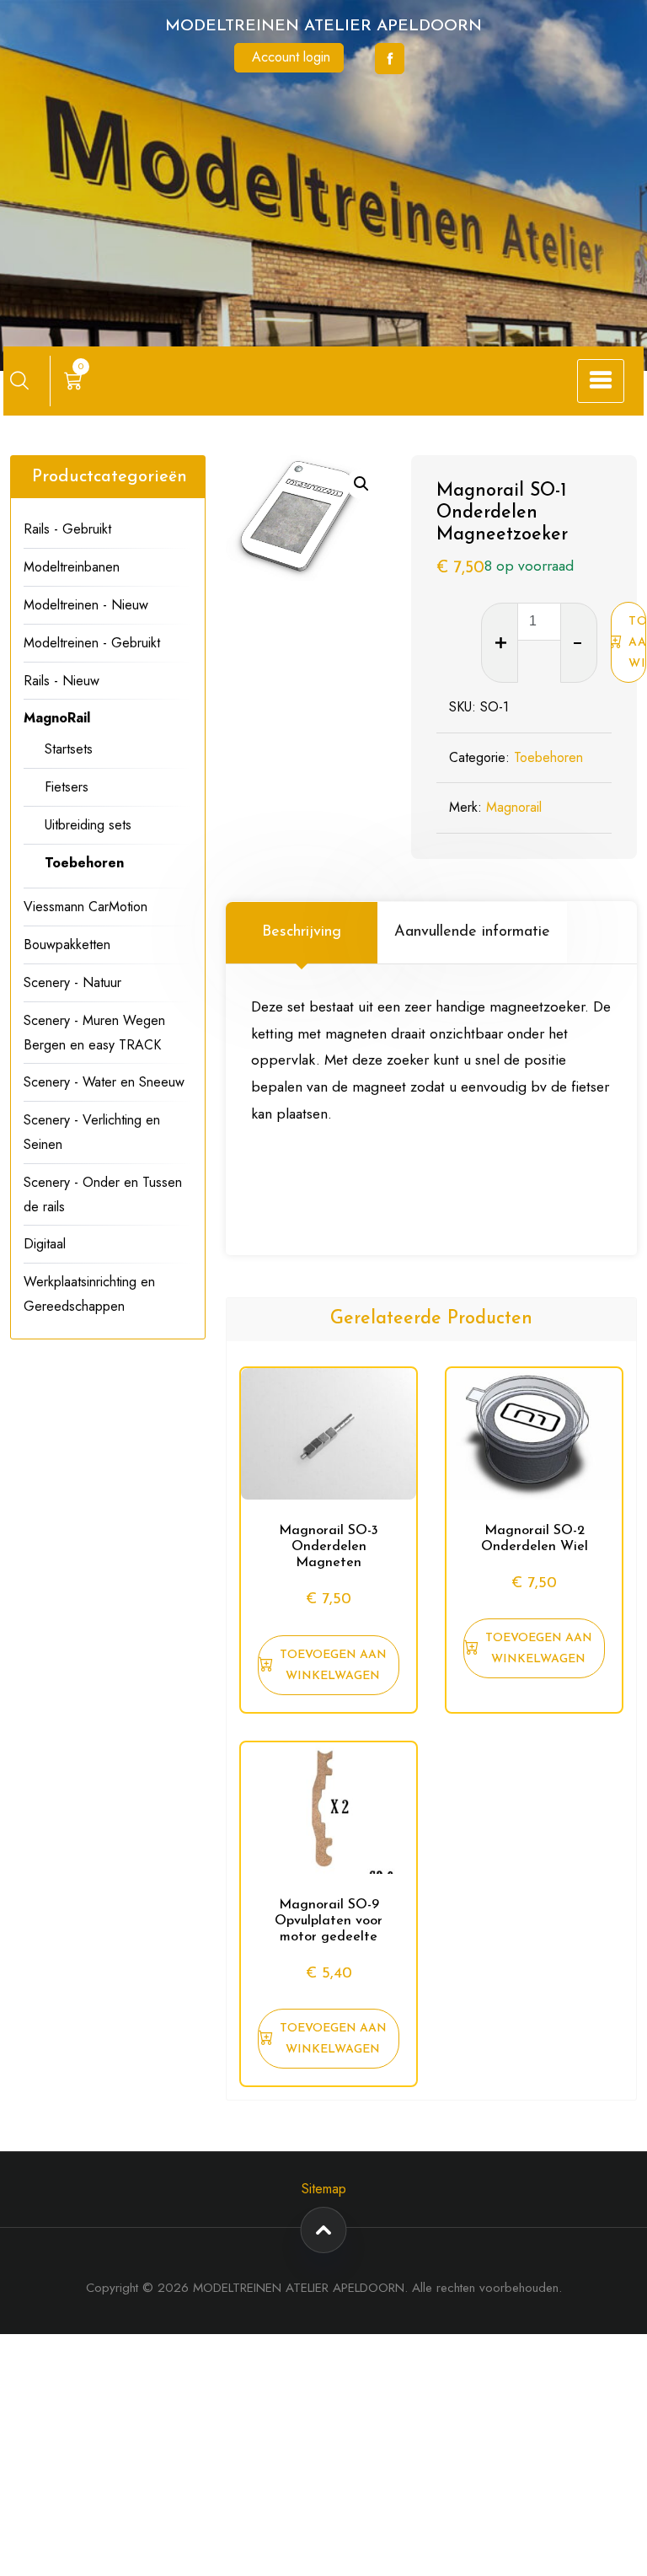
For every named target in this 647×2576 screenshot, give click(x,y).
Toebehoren (548, 757)
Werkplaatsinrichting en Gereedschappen (89, 1294)
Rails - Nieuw (61, 681)
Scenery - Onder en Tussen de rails (103, 1194)
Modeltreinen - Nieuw (86, 605)
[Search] (19, 380)
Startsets (69, 749)
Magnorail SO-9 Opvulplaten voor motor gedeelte (329, 1921)
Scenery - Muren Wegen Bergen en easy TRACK (94, 1033)
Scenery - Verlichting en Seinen (92, 1132)
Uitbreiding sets (88, 825)
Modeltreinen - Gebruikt (92, 643)
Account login (291, 57)
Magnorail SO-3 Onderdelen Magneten (329, 1547)
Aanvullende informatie (472, 932)
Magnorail (514, 807)
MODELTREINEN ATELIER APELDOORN (323, 27)
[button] (361, 484)
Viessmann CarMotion (86, 907)
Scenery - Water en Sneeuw (104, 1082)
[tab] (302, 932)
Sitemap (324, 2189)
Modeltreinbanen (72, 567)
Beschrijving (302, 932)
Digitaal (45, 1244)
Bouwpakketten (67, 945)
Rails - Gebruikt (67, 529)
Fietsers (67, 787)
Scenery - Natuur (72, 982)
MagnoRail (57, 718)
